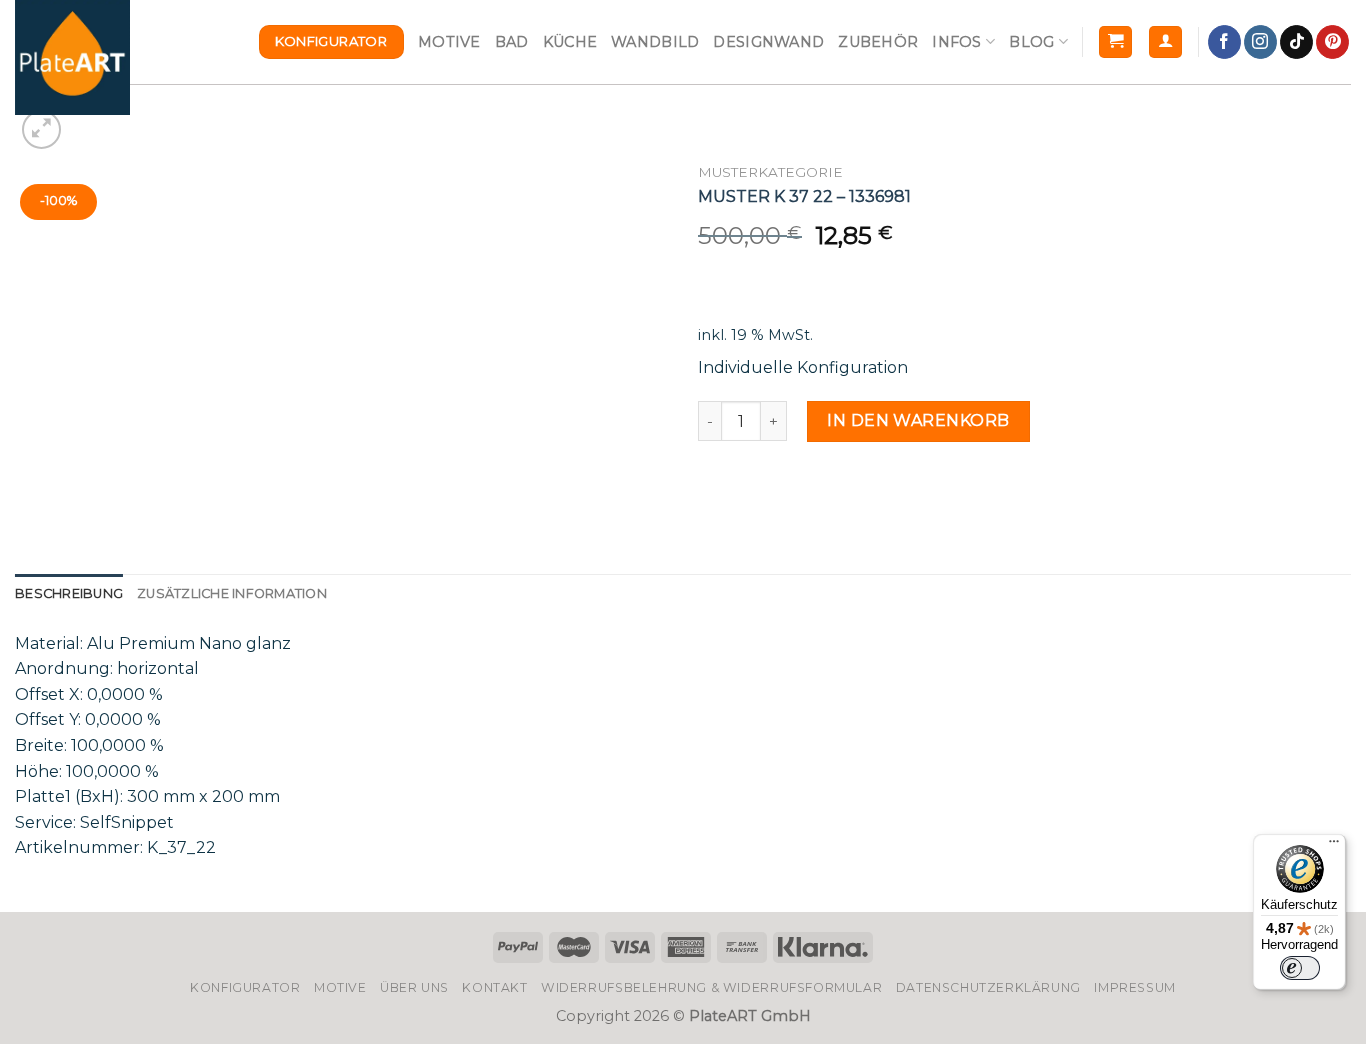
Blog (1031, 42)
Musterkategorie (770, 172)
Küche (570, 42)
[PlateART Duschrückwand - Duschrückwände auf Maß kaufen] (72, 57)
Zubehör (878, 42)
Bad (512, 42)
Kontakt (494, 987)
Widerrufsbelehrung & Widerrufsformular (711, 987)
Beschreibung (69, 593)
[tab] (69, 594)
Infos (956, 42)
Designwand (768, 42)
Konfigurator (245, 987)
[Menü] (1334, 846)
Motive (449, 42)
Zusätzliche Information (232, 593)
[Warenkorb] (1115, 42)
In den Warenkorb (918, 420)
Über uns (414, 987)
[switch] (1300, 968)
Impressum (1135, 987)
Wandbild (655, 42)
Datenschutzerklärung (988, 987)
